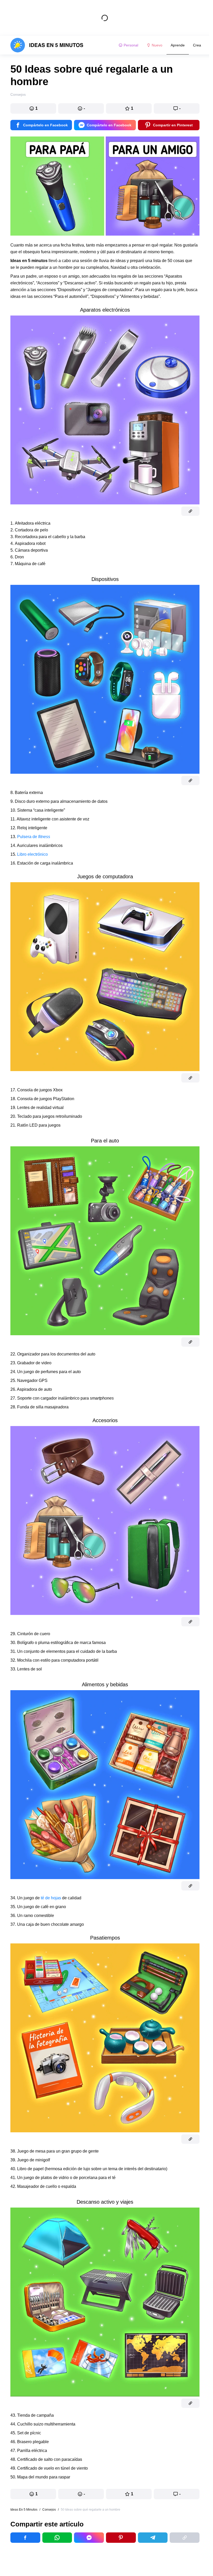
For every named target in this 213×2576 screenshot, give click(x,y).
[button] (33, 108)
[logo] (47, 45)
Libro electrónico (32, 854)
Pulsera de (34, 837)
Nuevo (157, 45)
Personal (131, 45)
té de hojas (51, 1898)
